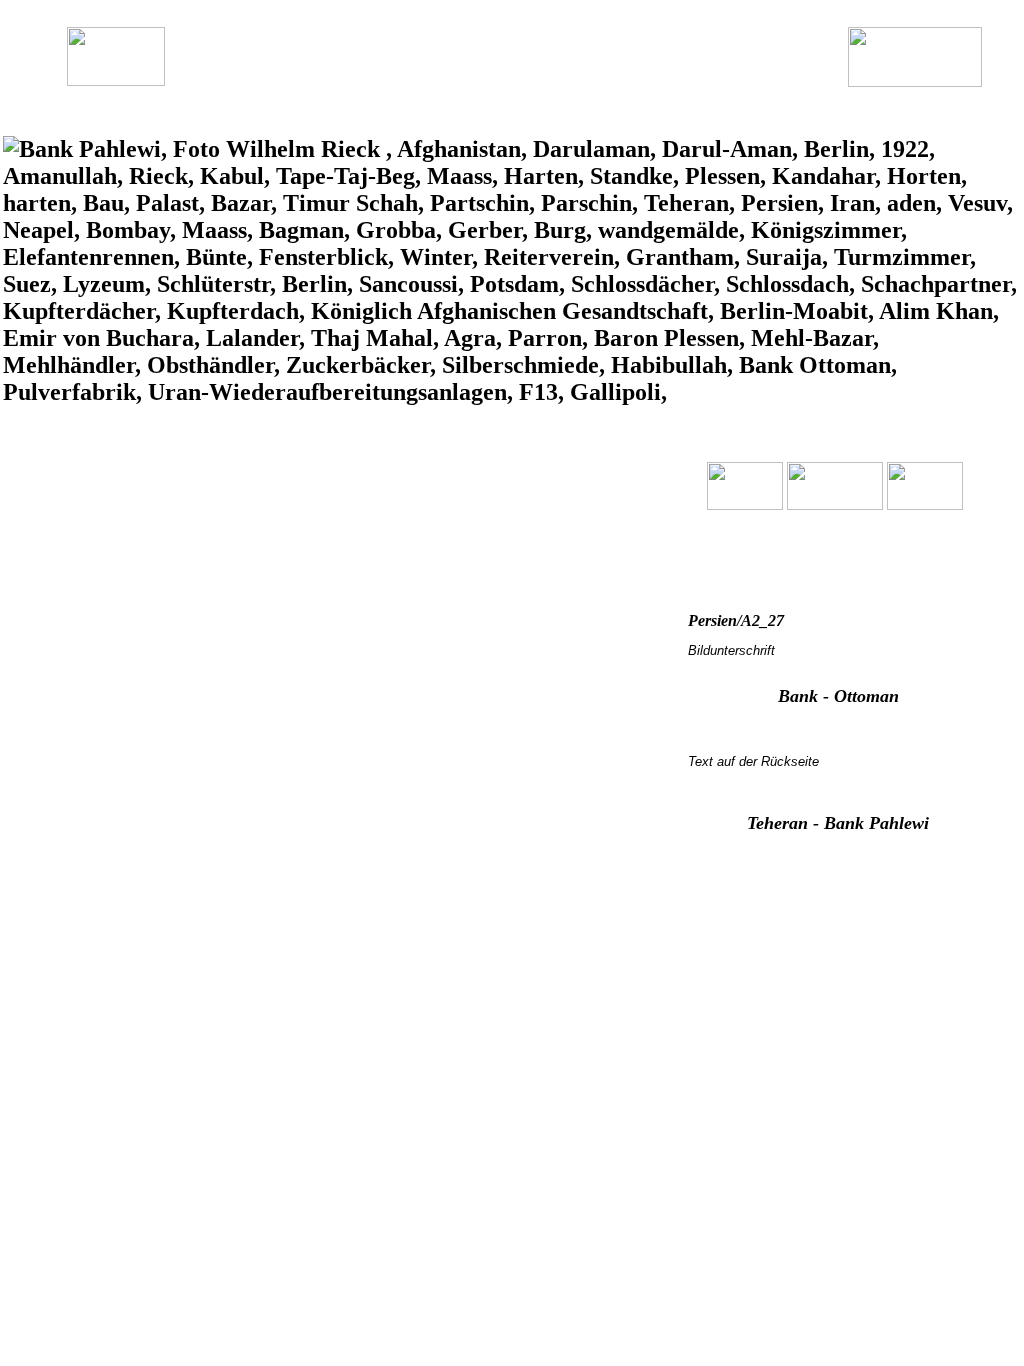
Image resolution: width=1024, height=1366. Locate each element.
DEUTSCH (302, 76)
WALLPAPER (601, 76)
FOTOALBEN (495, 76)
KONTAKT (765, 76)
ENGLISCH (393, 76)
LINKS (686, 76)
